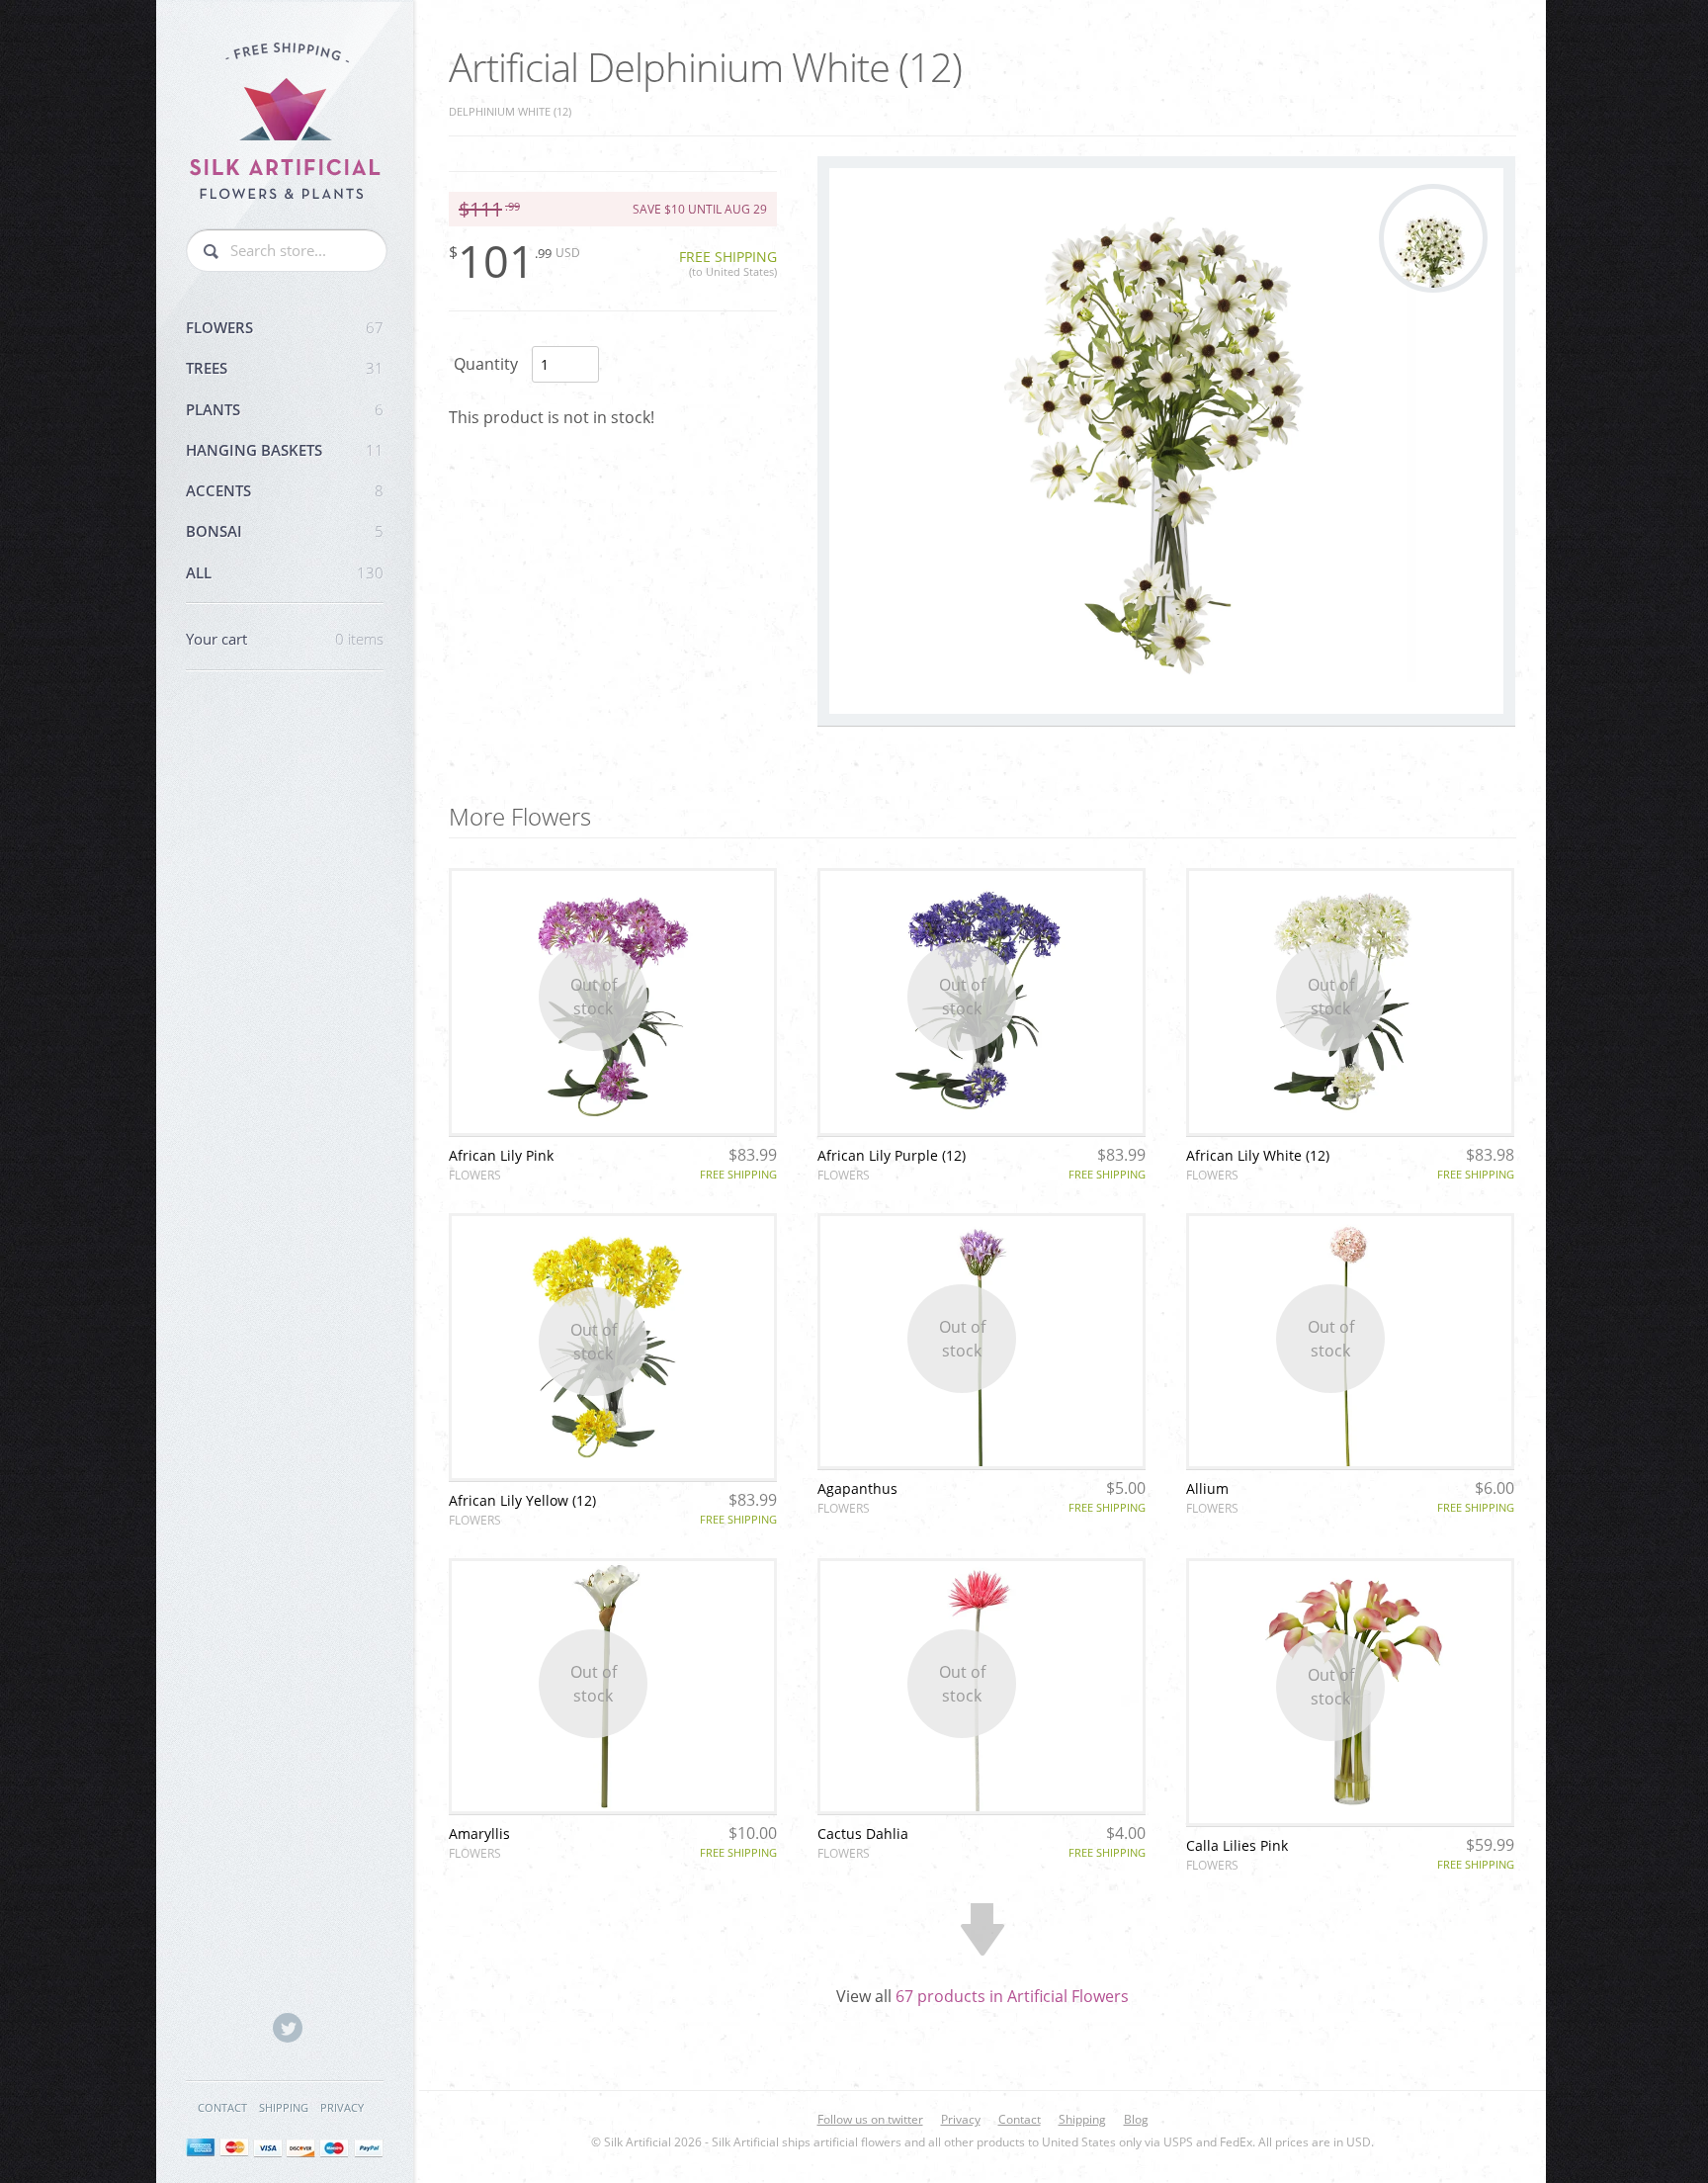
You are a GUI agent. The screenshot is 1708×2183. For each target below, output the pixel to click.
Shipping (284, 2107)
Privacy (342, 2107)
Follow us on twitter (870, 2119)
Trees (285, 368)
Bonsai (285, 531)
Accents (285, 490)
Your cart (285, 639)
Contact (222, 2107)
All (285, 572)
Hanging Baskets (285, 450)
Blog (1136, 2119)
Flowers (285, 327)
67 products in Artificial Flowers (1012, 1996)
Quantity (486, 364)
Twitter (288, 2028)
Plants (285, 409)
